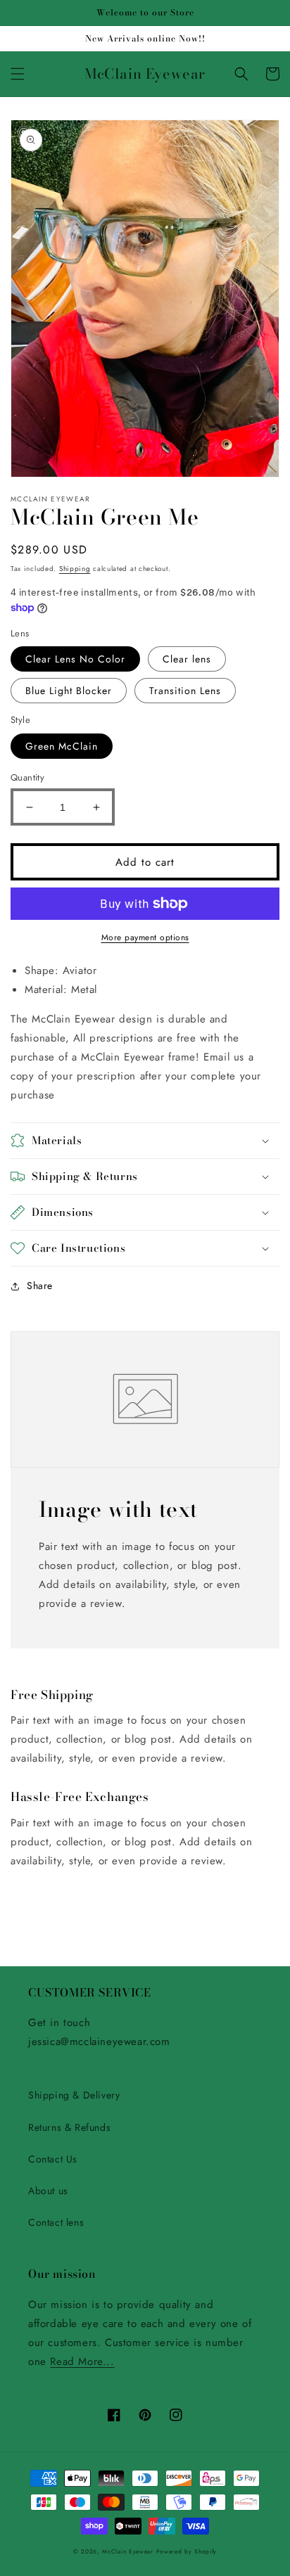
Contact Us (53, 2159)
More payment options (145, 937)
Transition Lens (185, 691)
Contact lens (56, 2222)
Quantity (27, 777)
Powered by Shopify (187, 2551)
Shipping (75, 569)
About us (48, 2191)
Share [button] (40, 1286)
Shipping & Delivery (74, 2095)
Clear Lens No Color (75, 659)
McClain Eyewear (128, 2551)
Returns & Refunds (69, 2127)
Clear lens (187, 659)
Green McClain (62, 746)
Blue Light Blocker (69, 691)
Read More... (82, 2362)
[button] (18, 74)
